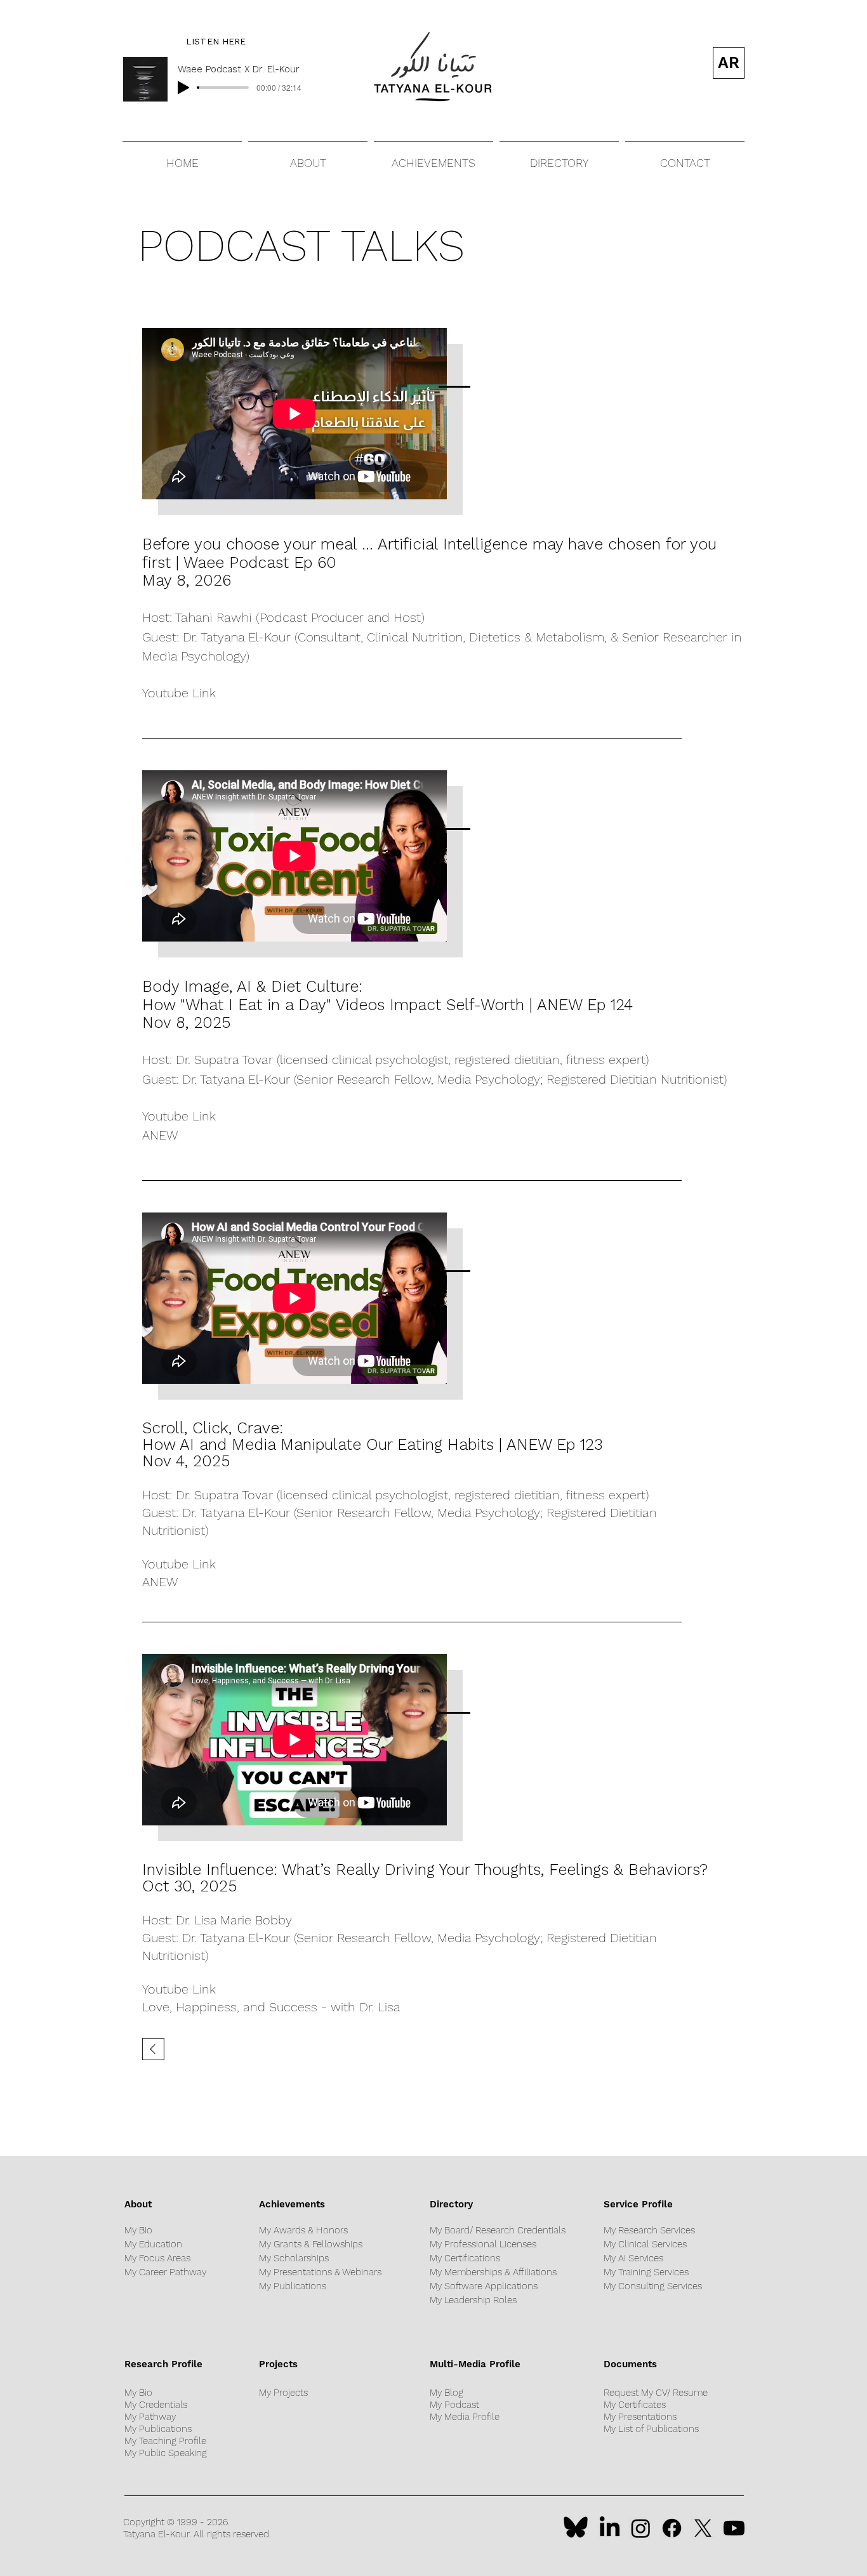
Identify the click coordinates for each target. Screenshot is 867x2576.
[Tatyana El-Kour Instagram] (641, 2528)
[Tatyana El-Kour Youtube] (734, 2528)
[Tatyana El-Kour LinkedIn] (610, 2528)
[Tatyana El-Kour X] (703, 2528)
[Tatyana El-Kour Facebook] (672, 2528)
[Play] (183, 88)
